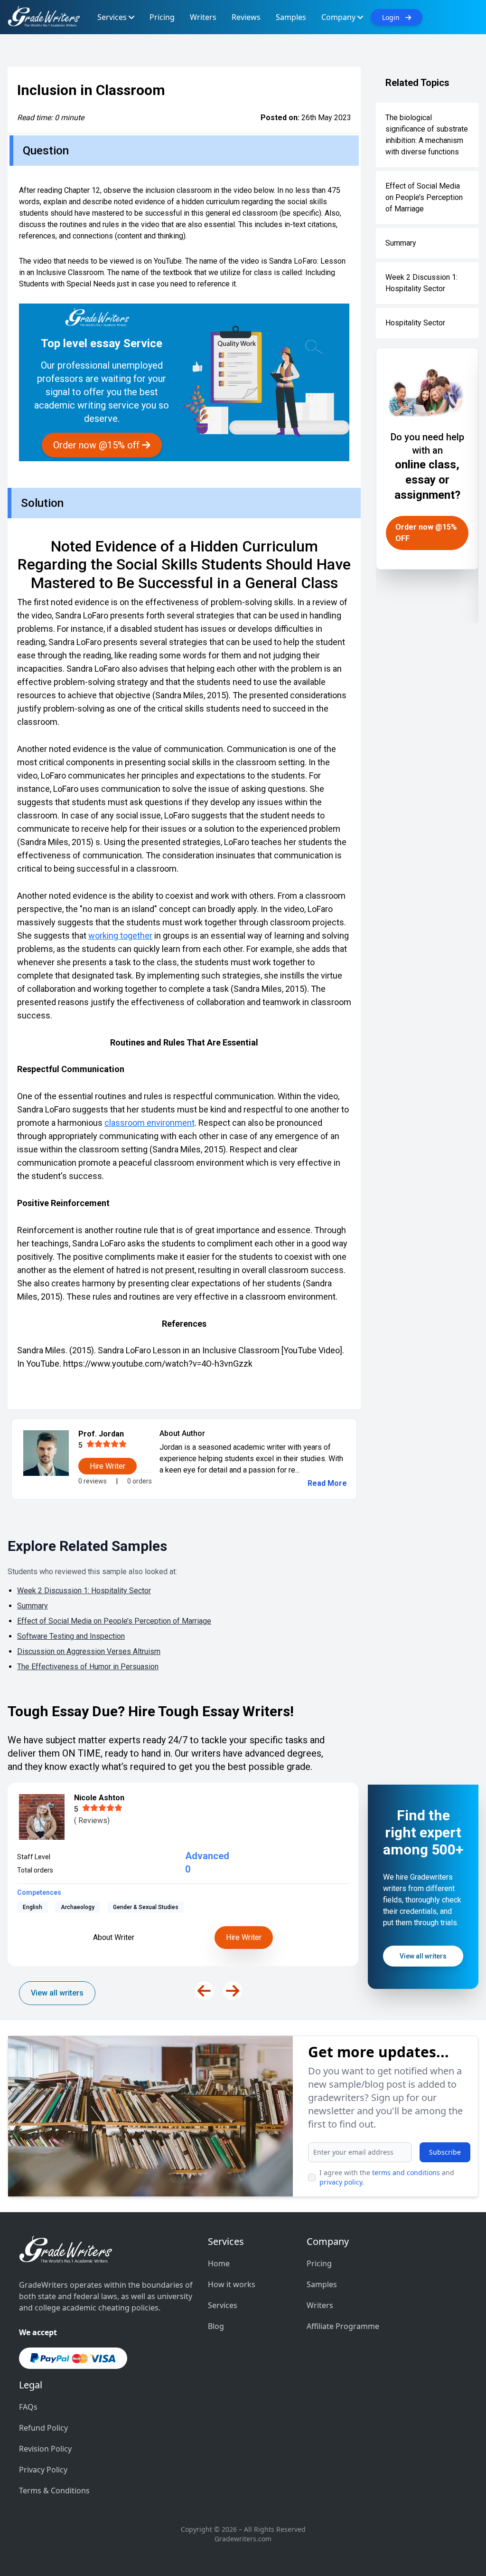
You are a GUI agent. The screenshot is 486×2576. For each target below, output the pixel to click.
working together (120, 936)
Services (223, 2305)
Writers (320, 2305)
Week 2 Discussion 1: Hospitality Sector (421, 283)
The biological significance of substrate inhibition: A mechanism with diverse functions (427, 135)
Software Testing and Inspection (71, 1636)
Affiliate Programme (343, 2326)
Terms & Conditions (54, 2490)
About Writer (114, 1937)
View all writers (57, 1993)
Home (219, 2263)
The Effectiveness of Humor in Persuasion (88, 1667)
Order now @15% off (98, 445)
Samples (322, 2284)
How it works (232, 2284)
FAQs (28, 2407)
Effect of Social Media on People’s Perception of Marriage (424, 197)
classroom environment (150, 1123)
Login (394, 17)
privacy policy (341, 2182)
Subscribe (445, 2152)
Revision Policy (45, 2449)
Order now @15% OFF (426, 533)
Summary (401, 243)
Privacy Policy (43, 2470)
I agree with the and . (387, 2177)
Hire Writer (244, 1937)
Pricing (319, 2263)
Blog (216, 2326)
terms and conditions (406, 2172)
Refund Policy (43, 2428)
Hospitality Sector (415, 323)
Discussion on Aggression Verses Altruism (89, 1651)
